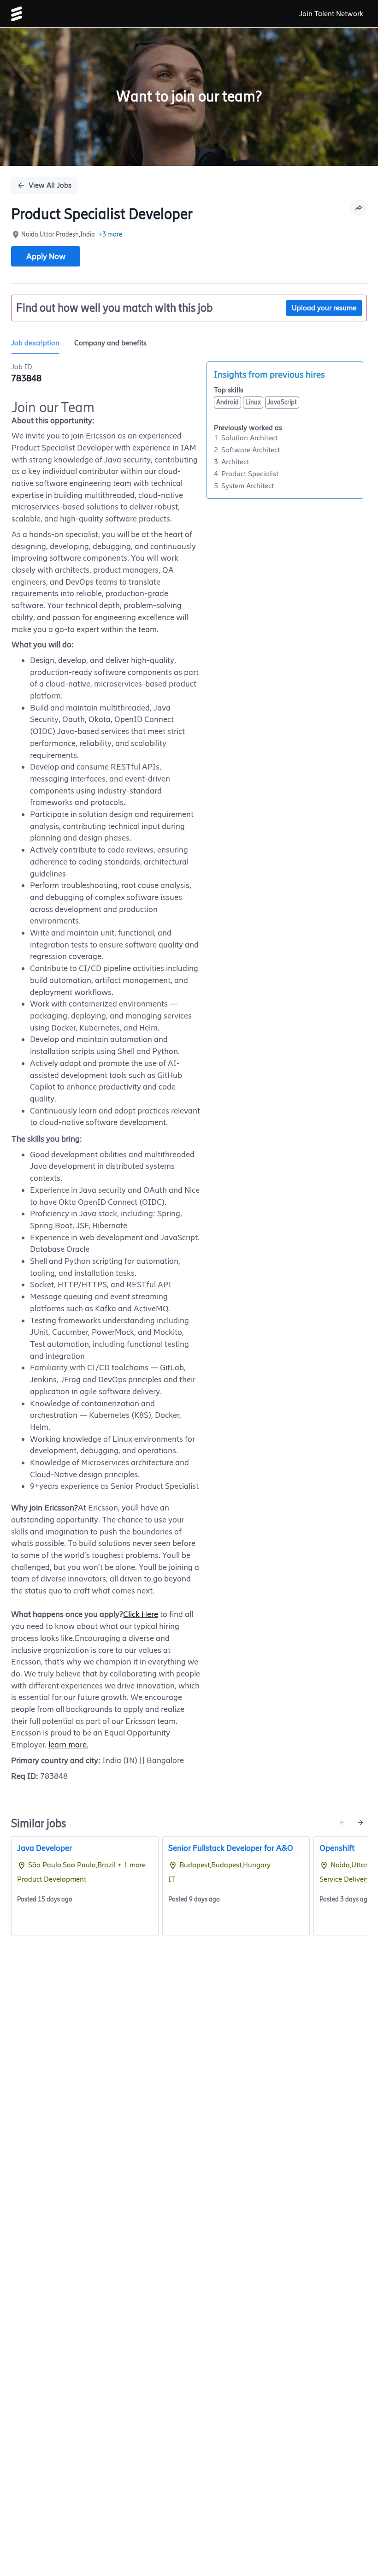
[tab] (39, 343)
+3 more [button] (110, 234)
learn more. (68, 1745)
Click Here (141, 1614)
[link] (17, 14)
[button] (359, 207)
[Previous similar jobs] (342, 1823)
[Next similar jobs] (360, 1823)
